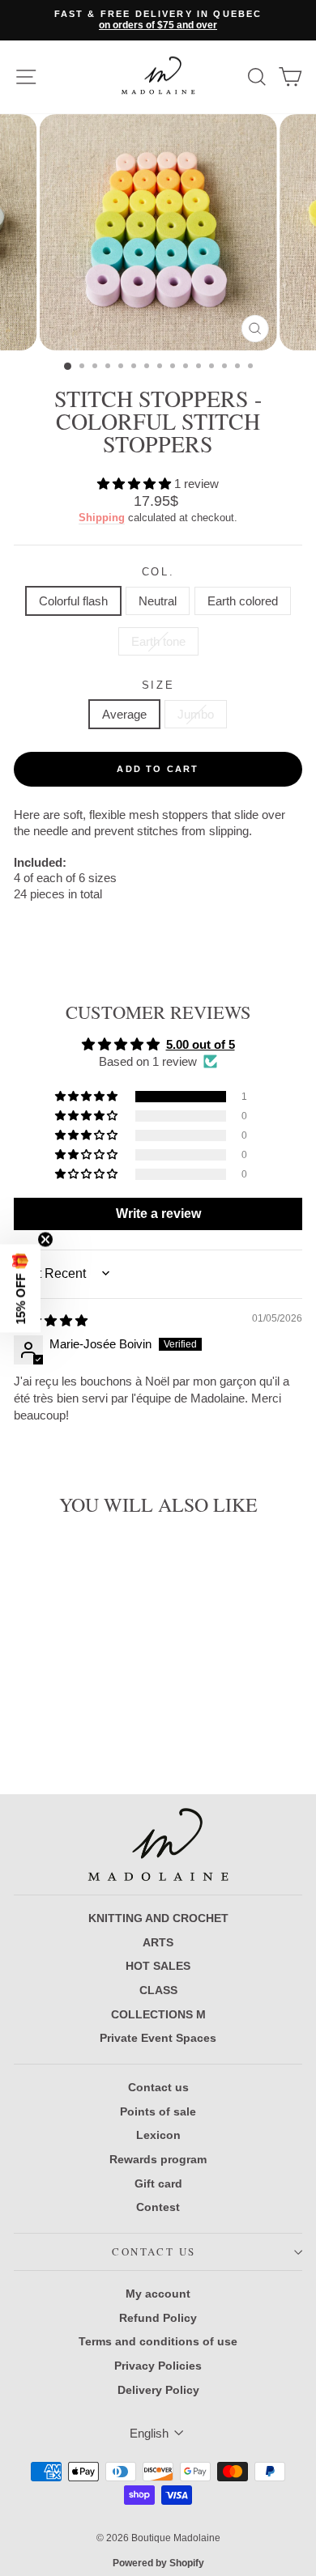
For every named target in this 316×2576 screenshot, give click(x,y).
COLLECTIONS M (158, 2014)
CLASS (158, 1990)
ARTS (158, 1942)
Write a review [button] (158, 1214)
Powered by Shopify (158, 2563)
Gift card (158, 2183)
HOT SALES (158, 1966)
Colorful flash (73, 601)
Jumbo (196, 714)
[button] (136, 484)
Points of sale (158, 2111)
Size (158, 685)
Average (124, 714)
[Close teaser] (45, 1239)
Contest (158, 2207)
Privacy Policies (158, 2366)
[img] (51, 1320)
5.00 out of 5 (201, 1044)
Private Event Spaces (158, 2038)
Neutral (158, 601)
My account (158, 2294)
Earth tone (158, 641)
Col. (158, 572)
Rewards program (158, 2159)
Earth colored (243, 601)
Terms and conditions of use (158, 2341)
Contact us (158, 2087)
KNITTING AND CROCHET (158, 1918)
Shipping (102, 518)
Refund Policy (158, 2318)
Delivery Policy (158, 2390)
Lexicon (158, 2135)
